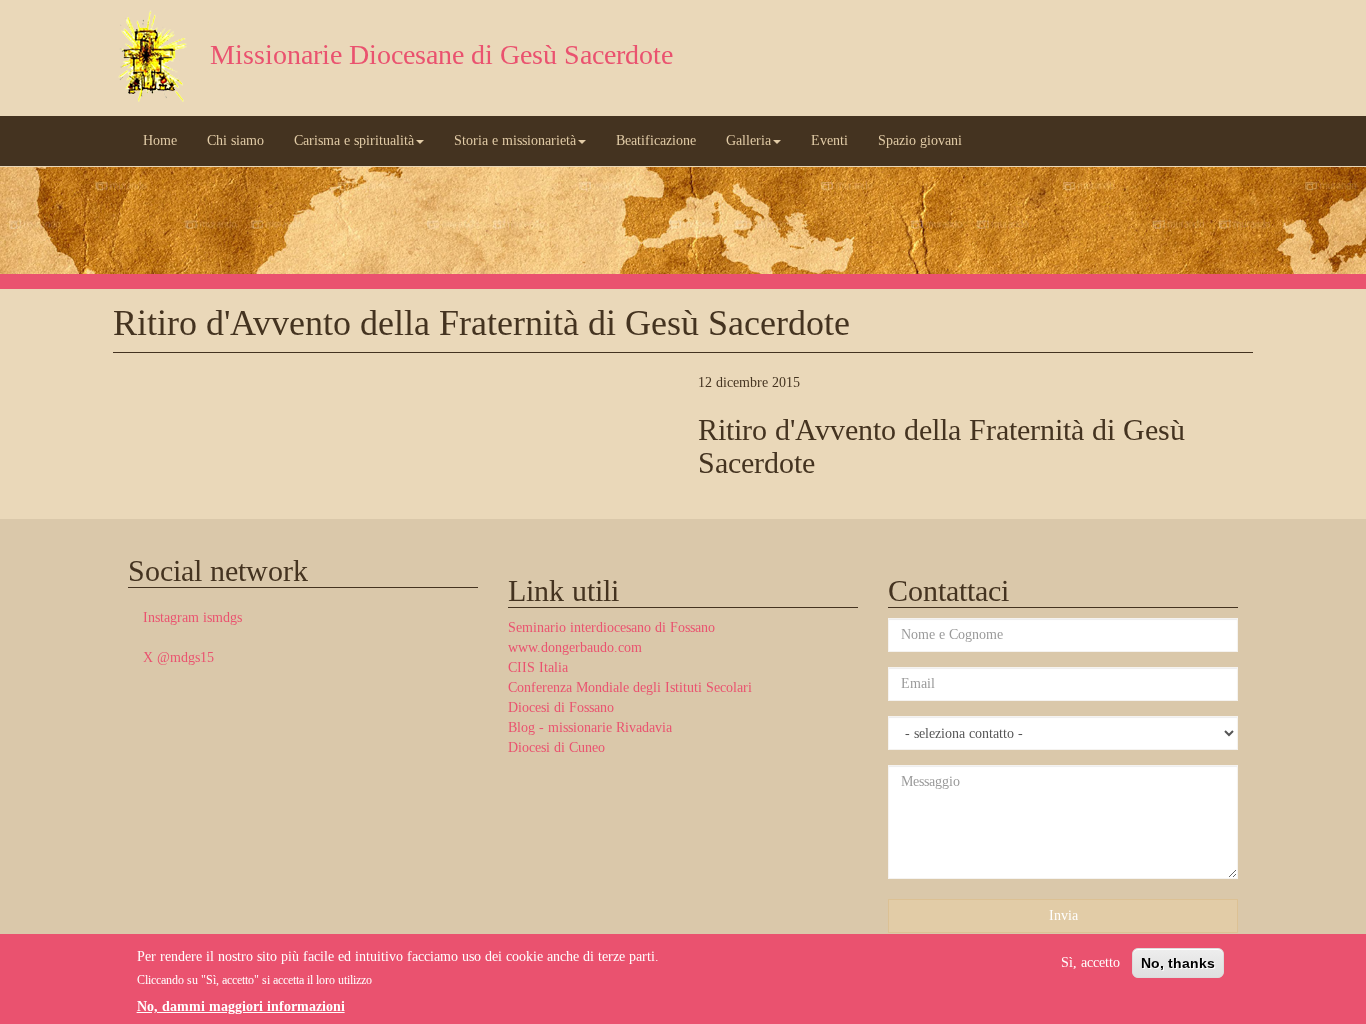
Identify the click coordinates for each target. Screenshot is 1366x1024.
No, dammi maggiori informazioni (241, 1007)
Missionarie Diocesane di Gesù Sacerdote (441, 54)
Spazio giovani (920, 140)
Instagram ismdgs (192, 617)
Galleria (748, 140)
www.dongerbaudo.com (575, 647)
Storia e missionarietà (515, 140)
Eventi (829, 140)
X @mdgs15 (178, 657)
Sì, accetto (1090, 962)
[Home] (154, 58)
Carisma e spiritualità (354, 140)
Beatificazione (656, 140)
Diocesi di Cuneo (556, 747)
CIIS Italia (538, 667)
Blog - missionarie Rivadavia (590, 727)
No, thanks (1178, 963)
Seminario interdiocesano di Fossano (611, 627)
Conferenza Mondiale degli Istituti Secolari (630, 687)
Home (160, 140)
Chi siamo (235, 140)
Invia (1063, 915)
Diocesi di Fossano (561, 707)
